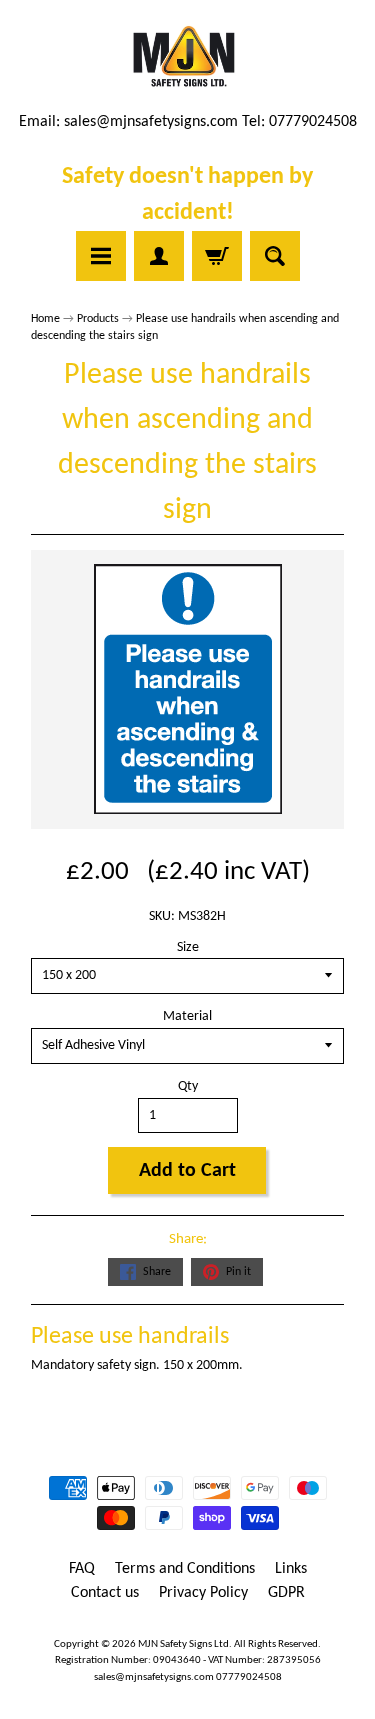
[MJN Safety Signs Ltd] (187, 58)
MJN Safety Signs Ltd (183, 1644)
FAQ (82, 1569)
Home (45, 319)
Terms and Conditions (185, 1569)
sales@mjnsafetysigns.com (151, 122)
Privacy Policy (203, 1593)
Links (291, 1569)
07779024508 (249, 1677)
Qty (188, 1086)
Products (98, 319)
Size (188, 947)
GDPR (286, 1593)
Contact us (105, 1593)
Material (187, 1016)
